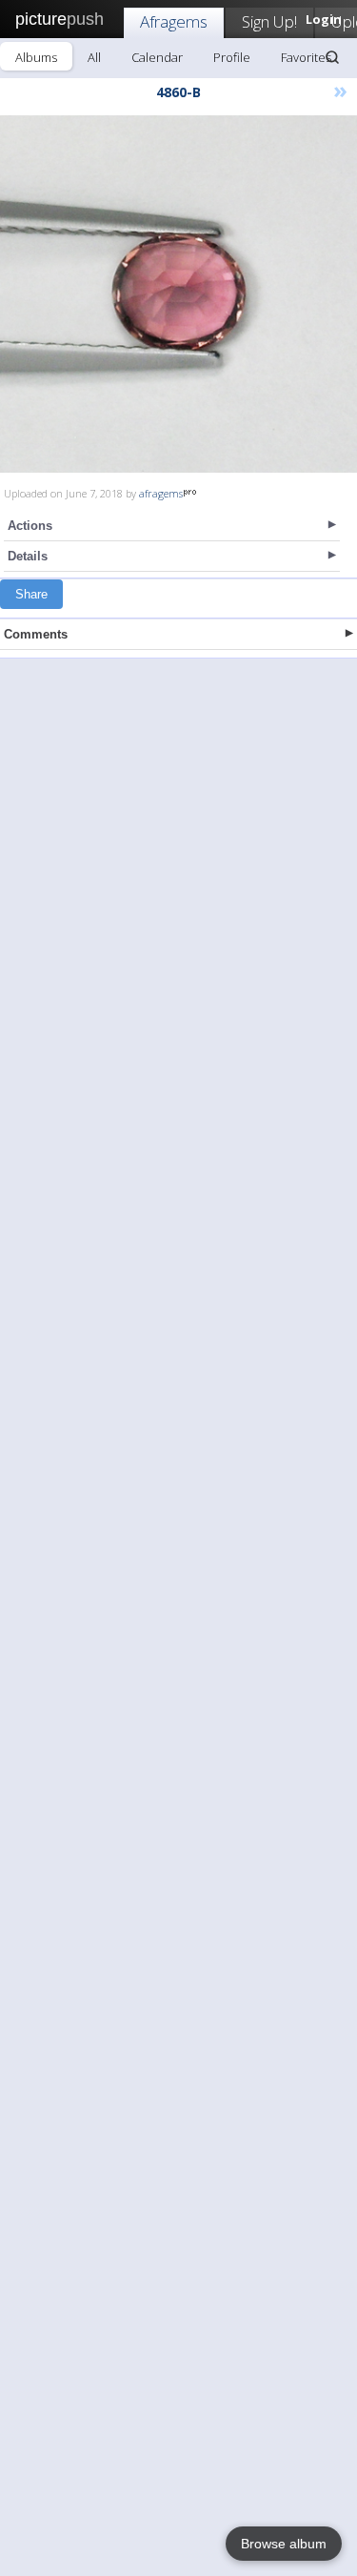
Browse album (284, 2544)
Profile (232, 57)
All (94, 57)
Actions (30, 526)
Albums (36, 57)
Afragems (174, 21)
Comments (36, 634)
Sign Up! (269, 21)
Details (28, 556)
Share (31, 594)
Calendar (157, 57)
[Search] (332, 57)
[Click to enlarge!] (178, 294)
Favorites (306, 57)
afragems (161, 493)
